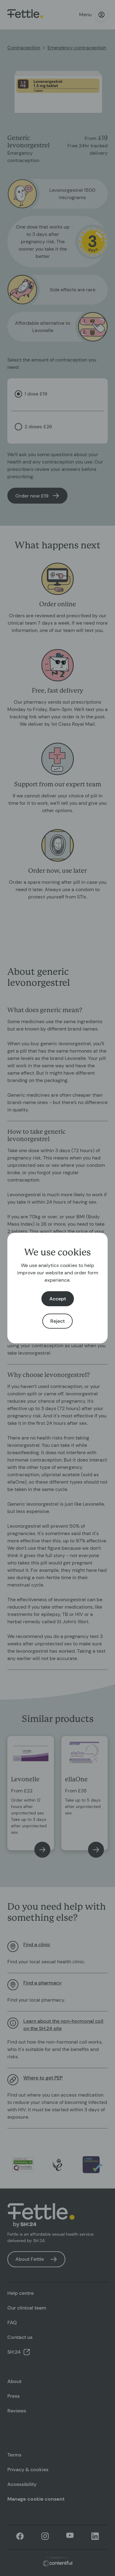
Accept (58, 1299)
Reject (57, 1321)
